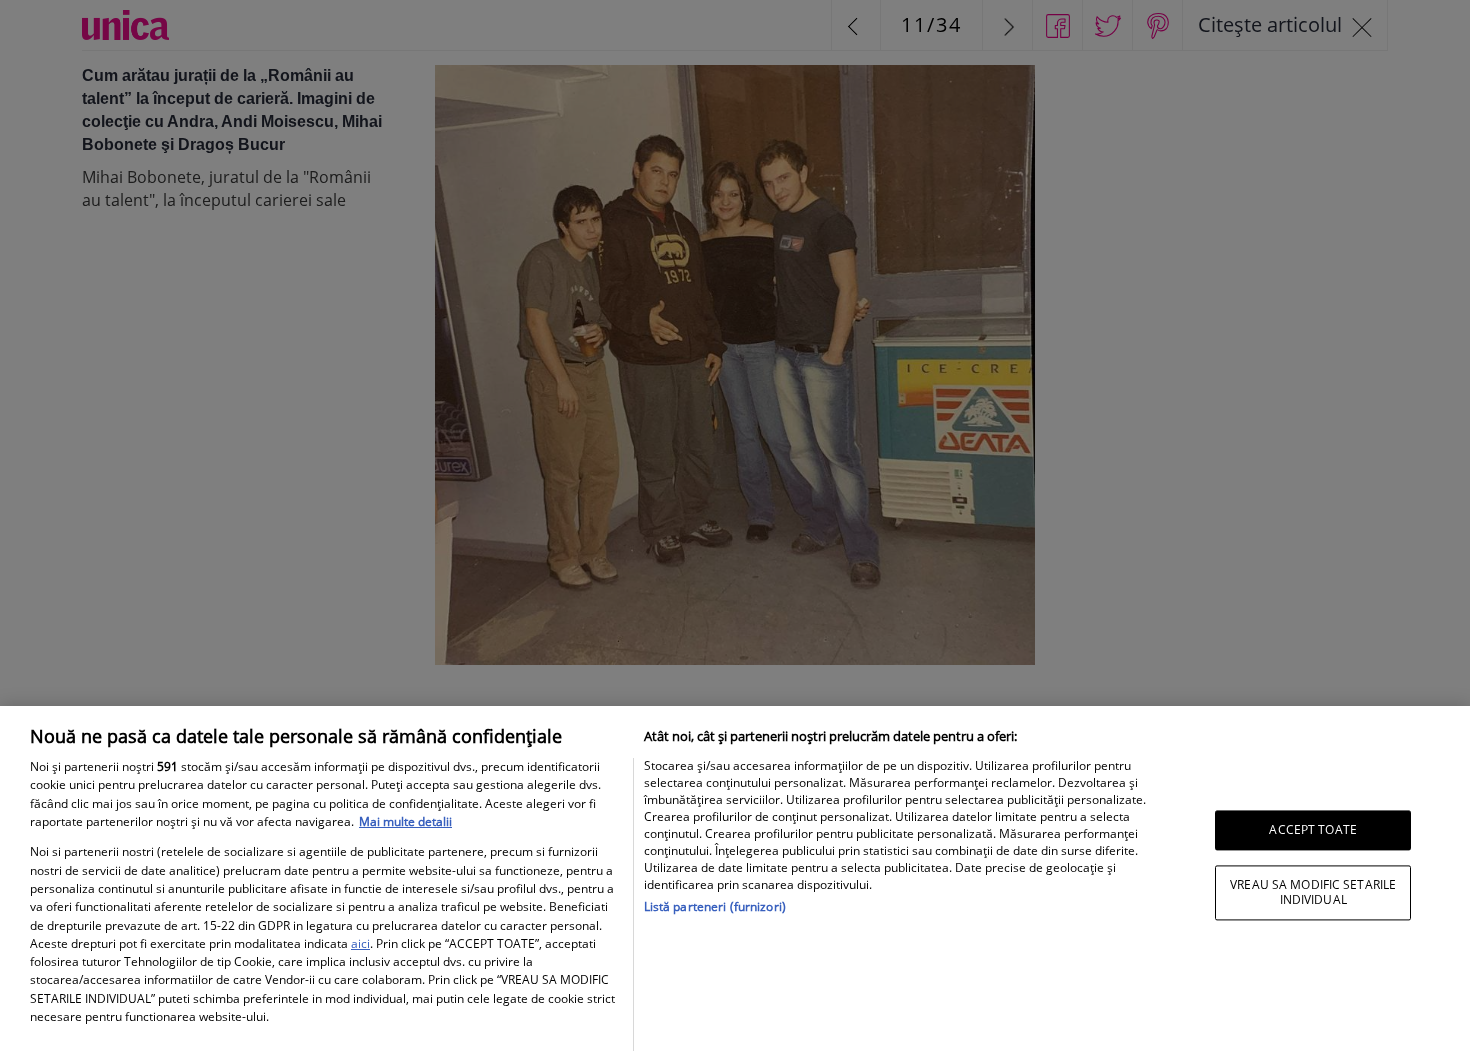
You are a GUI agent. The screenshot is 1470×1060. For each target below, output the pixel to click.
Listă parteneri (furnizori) (715, 906)
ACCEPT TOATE (1312, 829)
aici (360, 943)
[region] (735, 883)
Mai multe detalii (405, 821)
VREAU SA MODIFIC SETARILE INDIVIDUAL (1313, 892)
